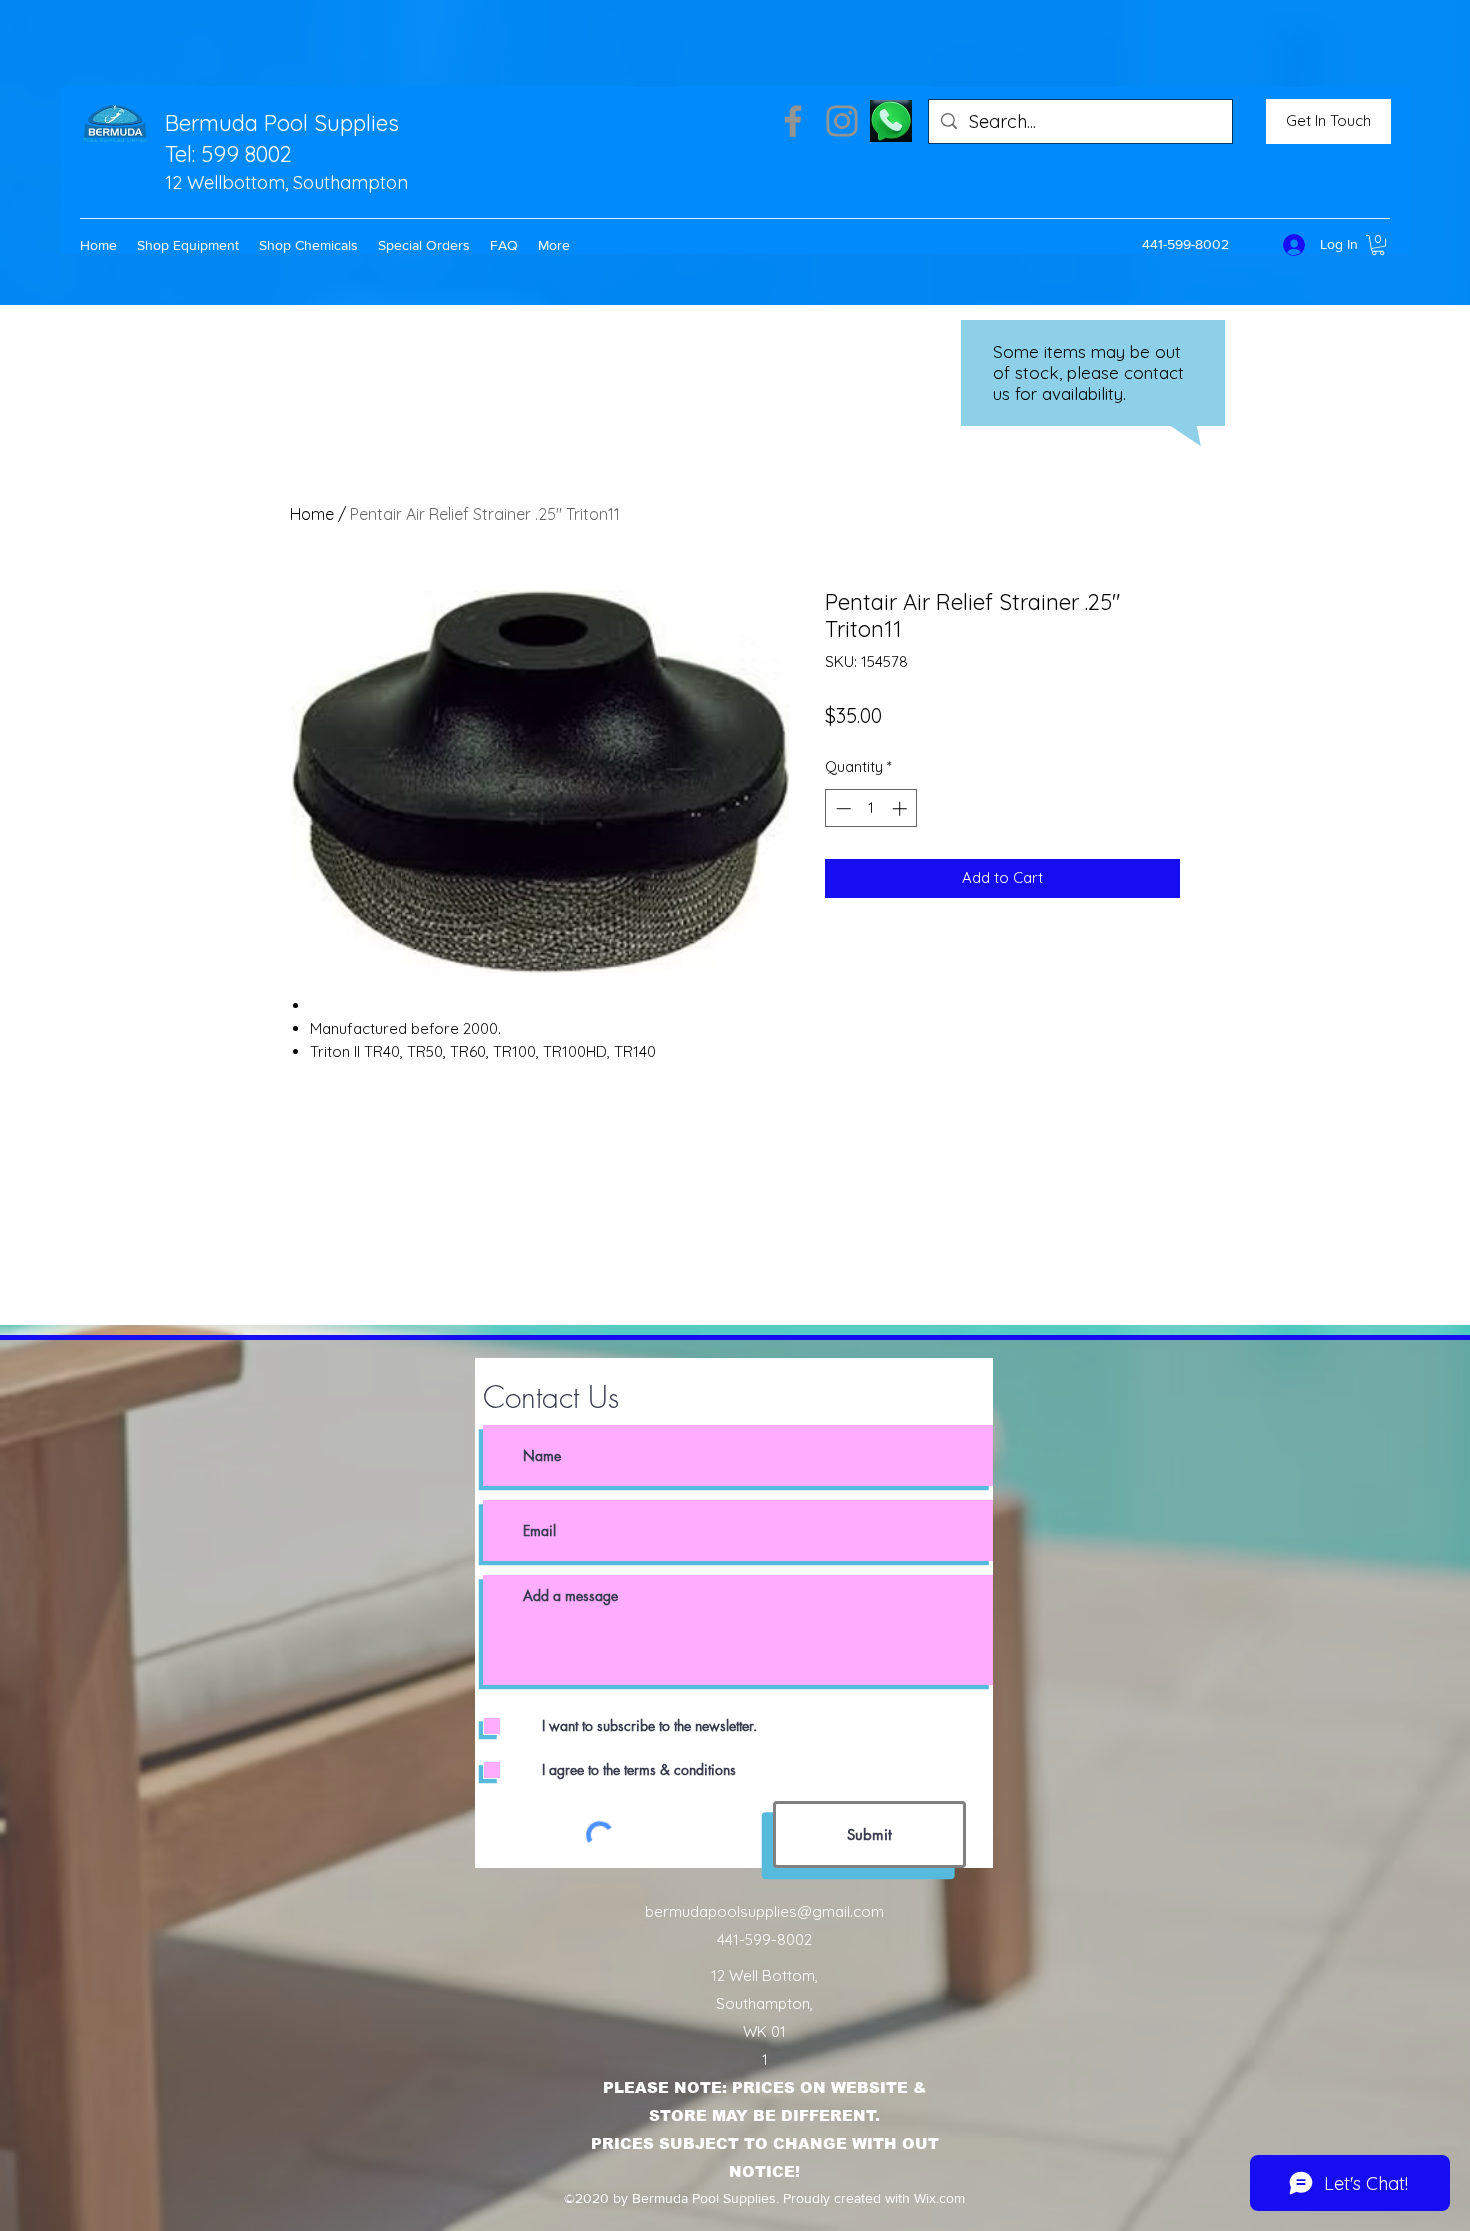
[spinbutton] (871, 808)
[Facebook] (793, 121)
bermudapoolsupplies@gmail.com (764, 1911)
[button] (188, 245)
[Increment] (901, 808)
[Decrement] (841, 808)
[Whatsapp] (891, 121)
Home (312, 514)
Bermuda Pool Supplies (282, 123)
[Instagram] (842, 121)
